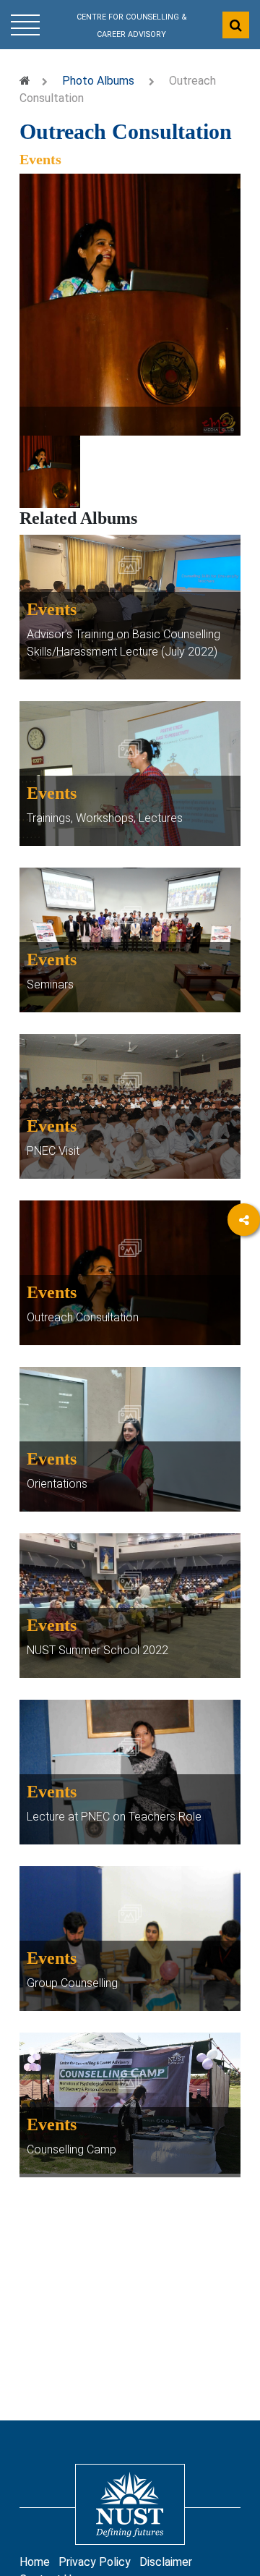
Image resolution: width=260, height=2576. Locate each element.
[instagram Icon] (244, 1301)
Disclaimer (166, 2562)
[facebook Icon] (244, 1261)
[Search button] (236, 25)
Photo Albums (98, 81)
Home (35, 2562)
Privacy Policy (95, 2562)
